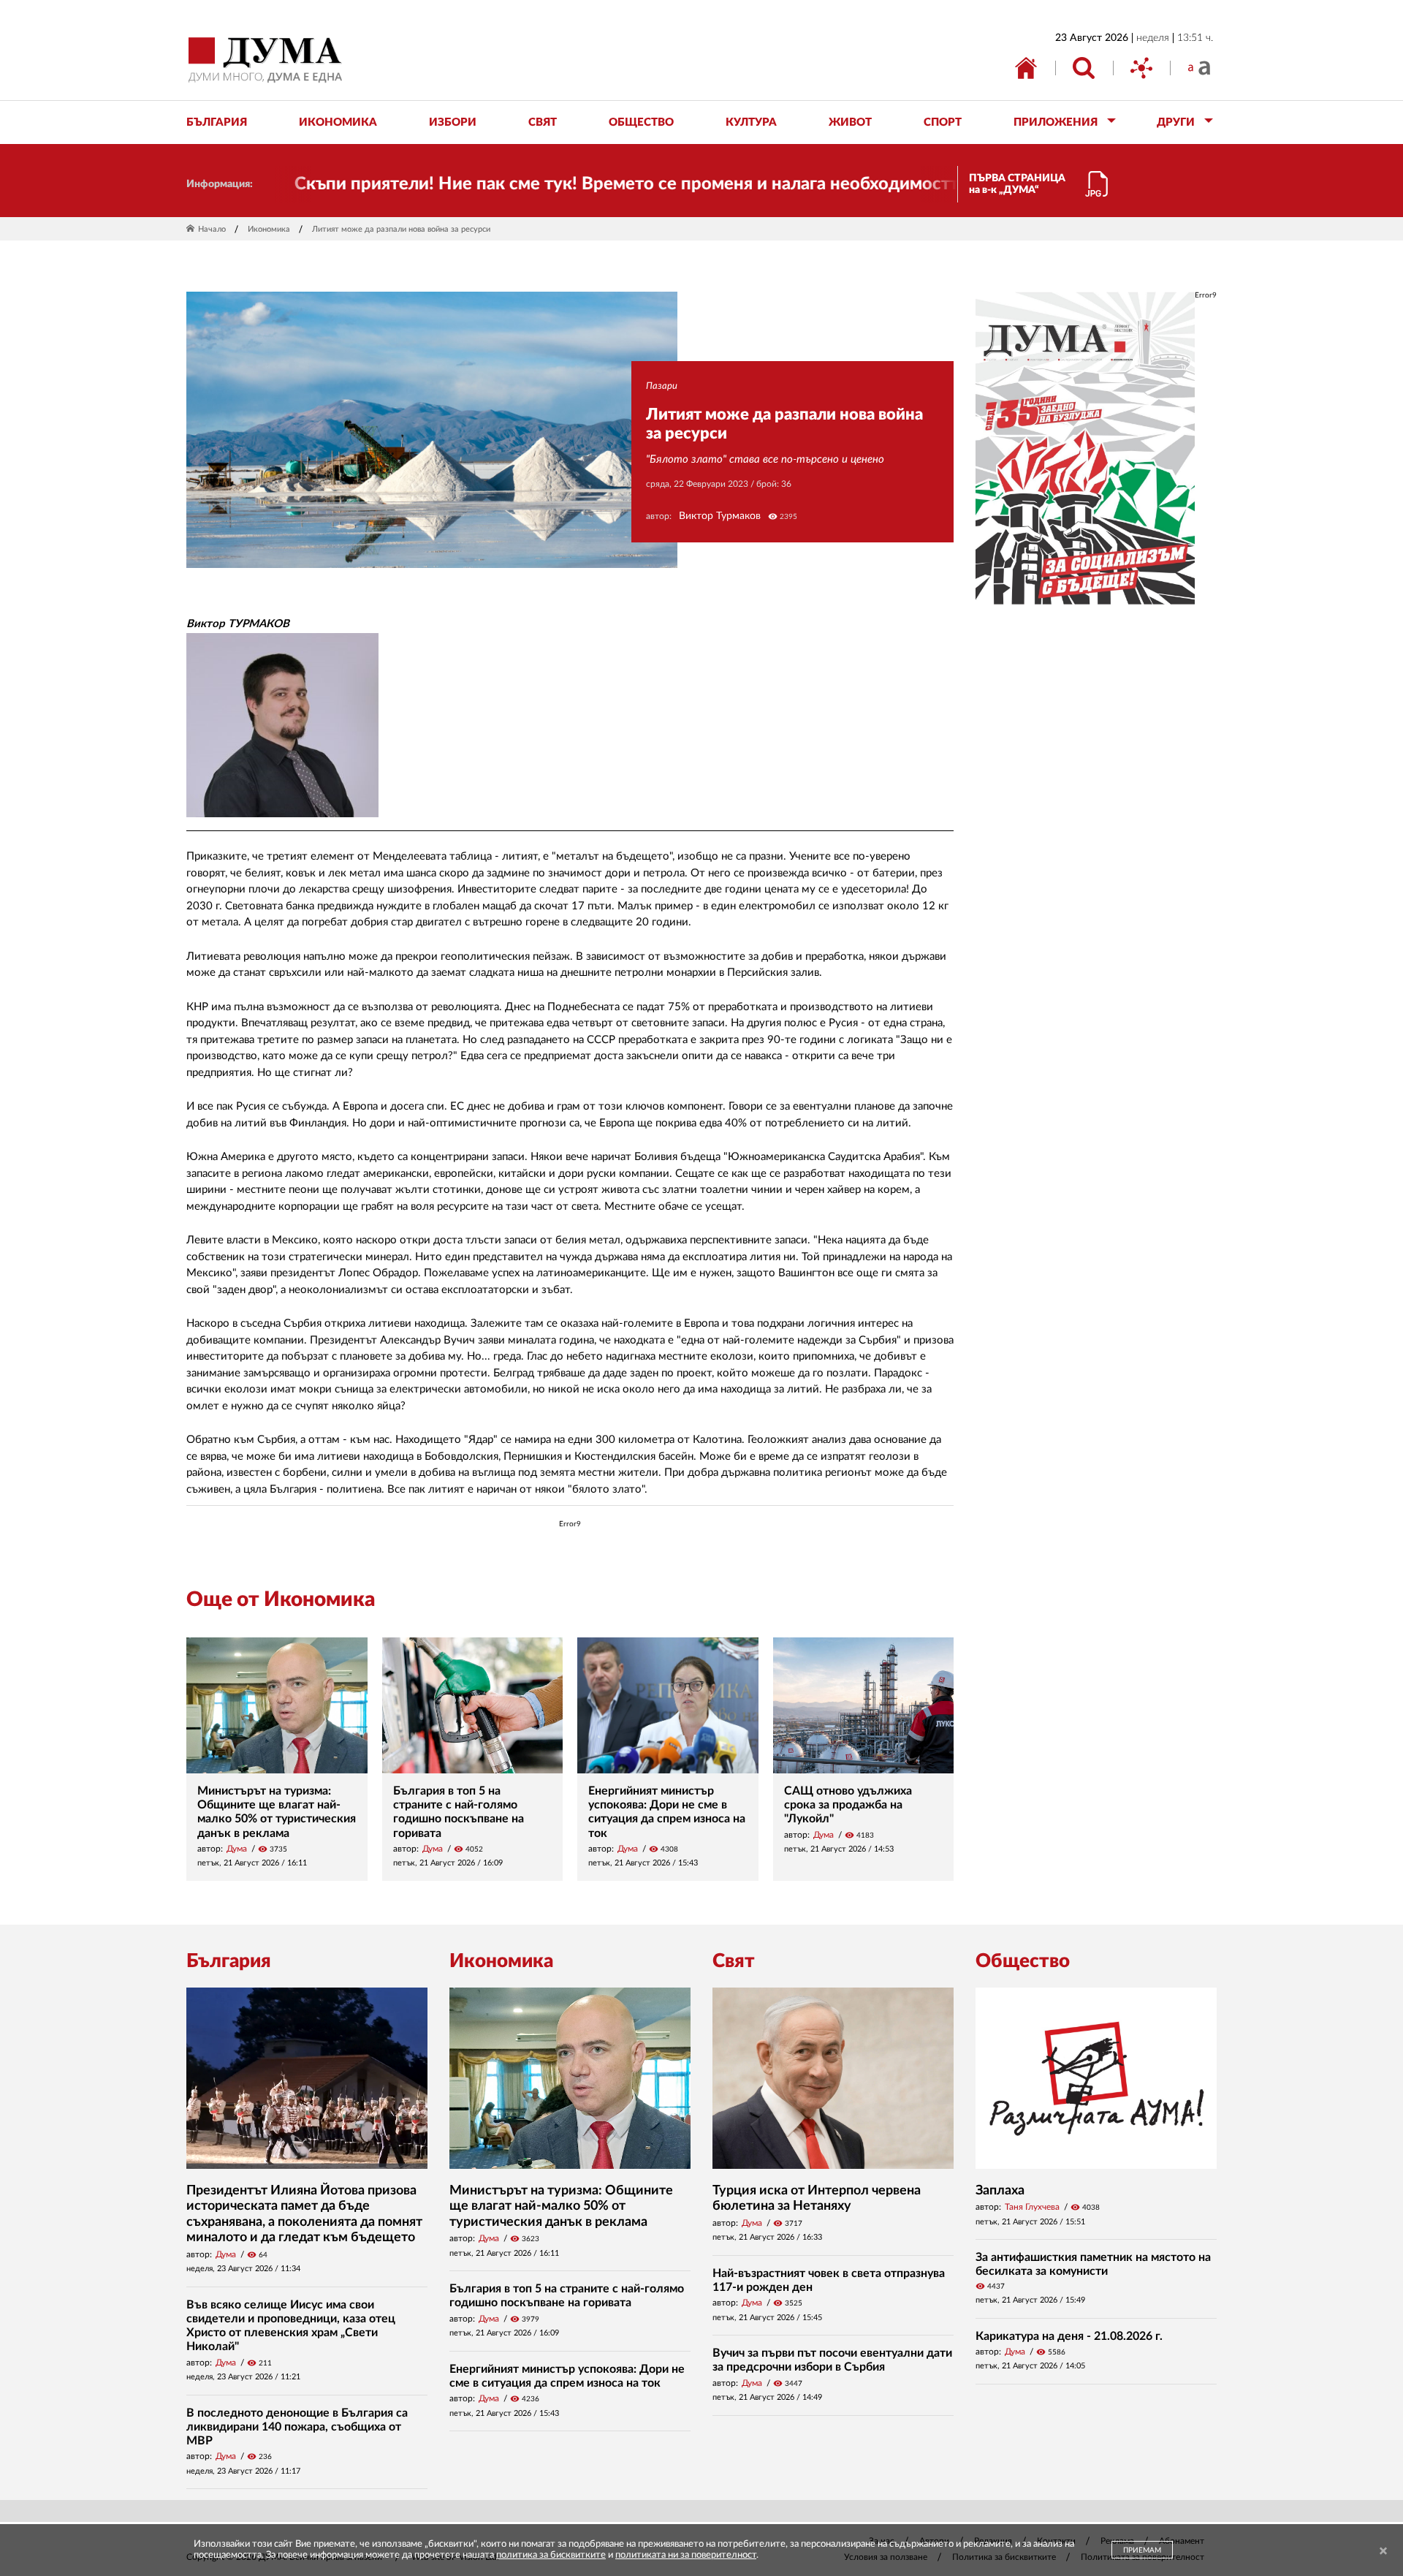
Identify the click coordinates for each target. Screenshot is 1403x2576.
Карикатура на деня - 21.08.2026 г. (1069, 2336)
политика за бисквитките (551, 2555)
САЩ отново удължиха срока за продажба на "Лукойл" (848, 1805)
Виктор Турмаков (720, 516)
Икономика (269, 229)
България (229, 1961)
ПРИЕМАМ (1142, 2550)
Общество (1023, 1961)
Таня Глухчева (1032, 2207)
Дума (237, 1849)
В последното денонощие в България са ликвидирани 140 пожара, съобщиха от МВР (297, 2427)
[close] (1383, 2552)
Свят (734, 1961)
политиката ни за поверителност (686, 2555)
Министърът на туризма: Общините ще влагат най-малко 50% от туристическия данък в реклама (561, 2206)
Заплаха (1000, 2191)
